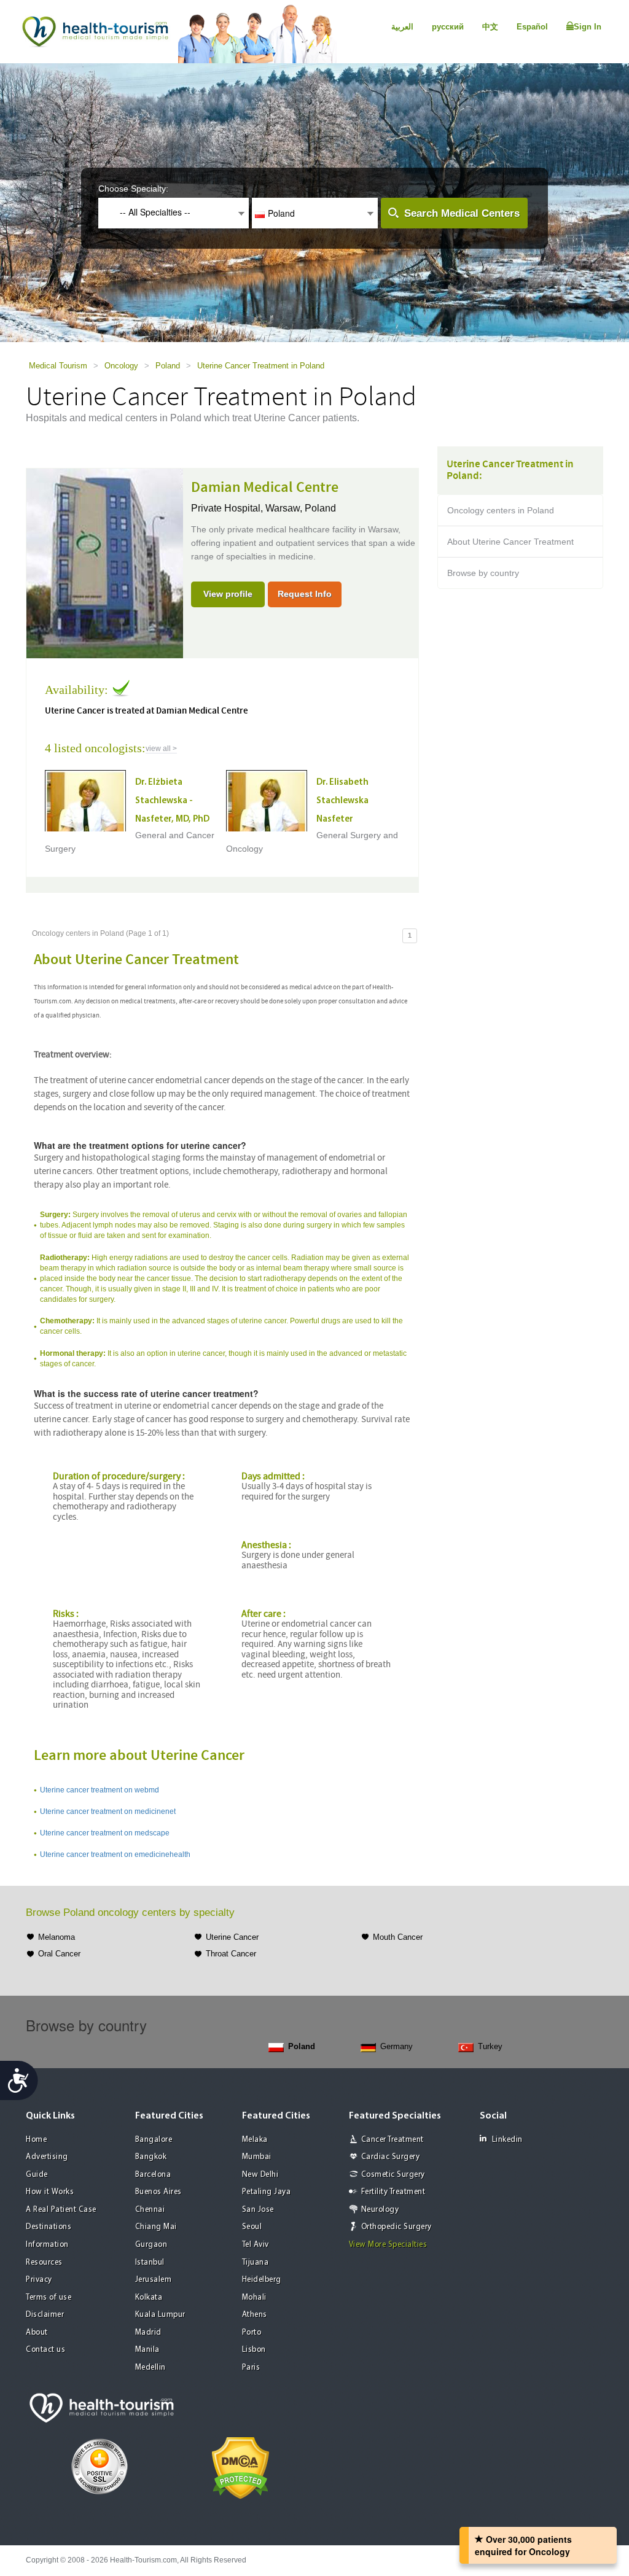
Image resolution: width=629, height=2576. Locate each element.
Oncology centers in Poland (501, 510)
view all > (161, 749)
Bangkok (151, 2157)
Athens (255, 2315)
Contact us (45, 2350)
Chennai (150, 2210)
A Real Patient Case (61, 2210)
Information (47, 2245)
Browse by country (483, 573)
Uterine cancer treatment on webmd (100, 1790)
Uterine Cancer (232, 1937)
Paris (251, 2368)
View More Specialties (388, 2245)
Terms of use (49, 2298)
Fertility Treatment (393, 2192)
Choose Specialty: (133, 189)
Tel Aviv (256, 2245)
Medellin (150, 2368)
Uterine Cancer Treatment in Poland (261, 366)
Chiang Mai (156, 2227)
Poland (168, 366)
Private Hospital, (228, 508)
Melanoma (57, 1937)
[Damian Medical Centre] (105, 562)
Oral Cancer (59, 1954)
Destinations (49, 2227)
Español (532, 27)
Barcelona (153, 2175)
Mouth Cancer (398, 1937)
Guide (37, 2175)
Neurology (380, 2210)
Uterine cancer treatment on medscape (105, 1833)
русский (448, 27)
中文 (490, 27)
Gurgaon (151, 2245)
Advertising (47, 2157)
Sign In (588, 27)
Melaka (255, 2140)
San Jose (258, 2210)
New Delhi (260, 2175)
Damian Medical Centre (265, 488)
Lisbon (254, 2350)
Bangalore (154, 2140)
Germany (397, 2046)
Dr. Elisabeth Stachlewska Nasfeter (342, 801)
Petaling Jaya (267, 2192)
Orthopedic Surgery (397, 2227)
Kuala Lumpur (160, 2315)
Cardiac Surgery (391, 2157)
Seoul (252, 2227)
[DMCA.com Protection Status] (240, 2467)
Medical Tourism (58, 366)
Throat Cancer (231, 1954)
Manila (147, 2350)
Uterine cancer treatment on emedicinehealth (115, 1854)
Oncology (121, 366)
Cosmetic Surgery (393, 2175)
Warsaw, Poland (301, 508)
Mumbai (257, 2157)
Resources (44, 2263)
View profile (228, 594)
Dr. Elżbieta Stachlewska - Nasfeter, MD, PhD (172, 801)
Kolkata (149, 2298)
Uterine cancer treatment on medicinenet (108, 1811)
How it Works (50, 2192)
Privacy (39, 2280)
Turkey (490, 2046)
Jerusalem (154, 2280)
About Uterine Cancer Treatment (510, 542)
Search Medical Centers (462, 213)
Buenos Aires (158, 2192)
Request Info (305, 594)
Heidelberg (262, 2280)
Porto (252, 2333)
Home (36, 2140)
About (37, 2333)
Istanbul (150, 2263)
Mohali (254, 2298)
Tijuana (256, 2263)
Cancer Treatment (393, 2140)
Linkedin (507, 2140)
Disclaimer (45, 2315)
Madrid (148, 2333)
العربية (402, 27)
